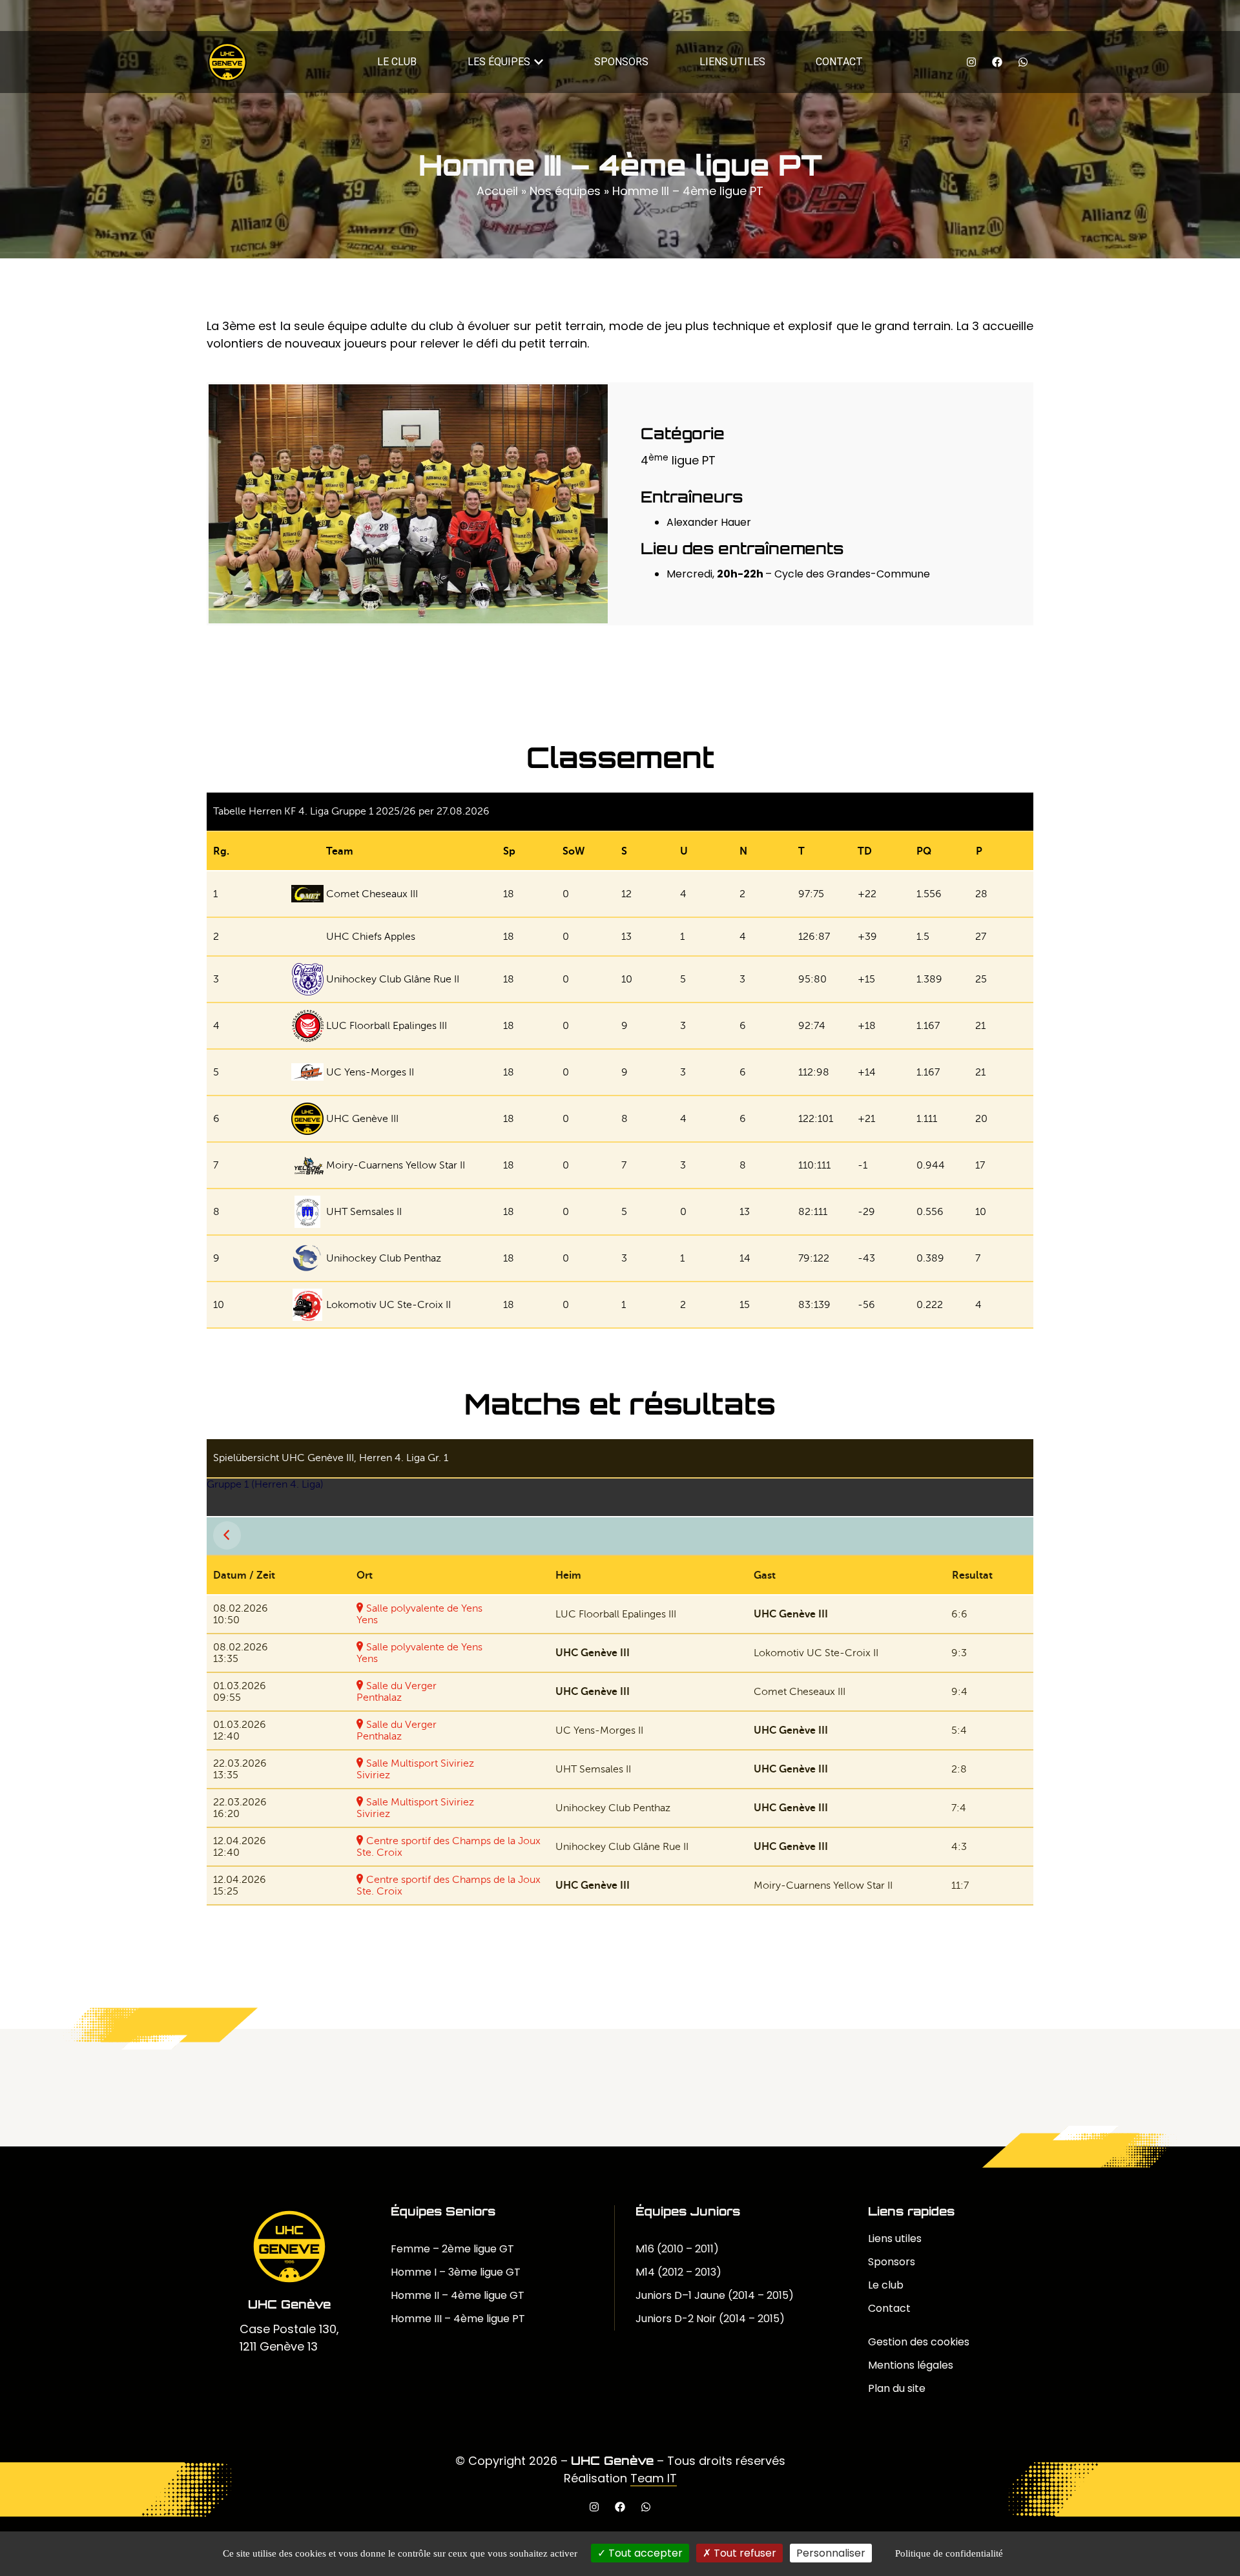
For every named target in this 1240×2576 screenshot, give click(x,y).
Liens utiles (895, 2238)
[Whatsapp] (1023, 62)
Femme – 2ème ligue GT (452, 2249)
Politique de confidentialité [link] (949, 2553)
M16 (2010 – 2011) (677, 2249)
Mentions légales (911, 2365)
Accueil (497, 191)
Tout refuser (744, 2553)
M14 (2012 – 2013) (678, 2272)
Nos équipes (565, 191)
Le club (886, 2285)
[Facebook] (997, 62)
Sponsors (892, 2262)
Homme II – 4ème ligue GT (458, 2295)
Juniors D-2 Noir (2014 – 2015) (710, 2319)
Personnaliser (831, 2553)
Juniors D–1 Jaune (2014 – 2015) (715, 2295)
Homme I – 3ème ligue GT (456, 2272)
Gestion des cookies (919, 2342)
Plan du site (897, 2388)
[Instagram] (971, 62)
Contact (889, 2308)
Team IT (654, 2478)
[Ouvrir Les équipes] (539, 62)
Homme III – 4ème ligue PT (458, 2319)
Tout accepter (644, 2553)
